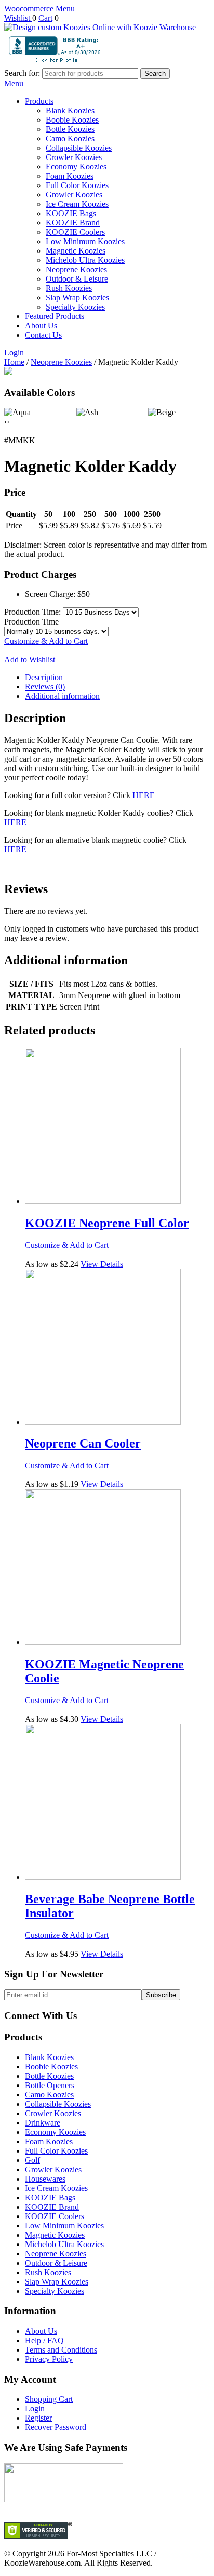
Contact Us (43, 335)
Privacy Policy (49, 2359)
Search (155, 74)
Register (38, 2418)
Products (39, 101)
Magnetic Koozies (76, 251)
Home (14, 362)
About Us (41, 326)
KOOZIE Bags (71, 213)
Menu (14, 83)
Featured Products (55, 316)
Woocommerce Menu (39, 9)
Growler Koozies (74, 195)
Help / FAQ (44, 2340)
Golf (32, 2160)
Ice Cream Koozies (77, 204)
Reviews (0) (45, 687)
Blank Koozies (70, 110)
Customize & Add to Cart (46, 641)
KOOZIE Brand (73, 223)
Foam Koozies (70, 176)
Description (44, 677)
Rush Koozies (69, 288)
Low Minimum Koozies (85, 241)
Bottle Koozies (70, 129)
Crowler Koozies (74, 157)
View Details (102, 1264)
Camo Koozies (70, 138)
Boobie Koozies (72, 120)
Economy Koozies (76, 167)
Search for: (22, 73)
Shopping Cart (49, 2399)
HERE (144, 795)
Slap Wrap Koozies (77, 297)
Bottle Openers (50, 2085)
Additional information (62, 696)
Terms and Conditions (61, 2350)
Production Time (31, 622)
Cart (45, 18)
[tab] (117, 678)
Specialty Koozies (75, 307)
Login (14, 353)
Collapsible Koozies (79, 148)
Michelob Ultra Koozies (85, 260)
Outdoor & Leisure (77, 279)
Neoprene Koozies (76, 269)
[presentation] (5, 422)
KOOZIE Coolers (75, 232)
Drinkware (43, 2123)
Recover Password (56, 2427)
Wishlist (18, 18)
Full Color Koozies (77, 185)
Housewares (45, 2179)
